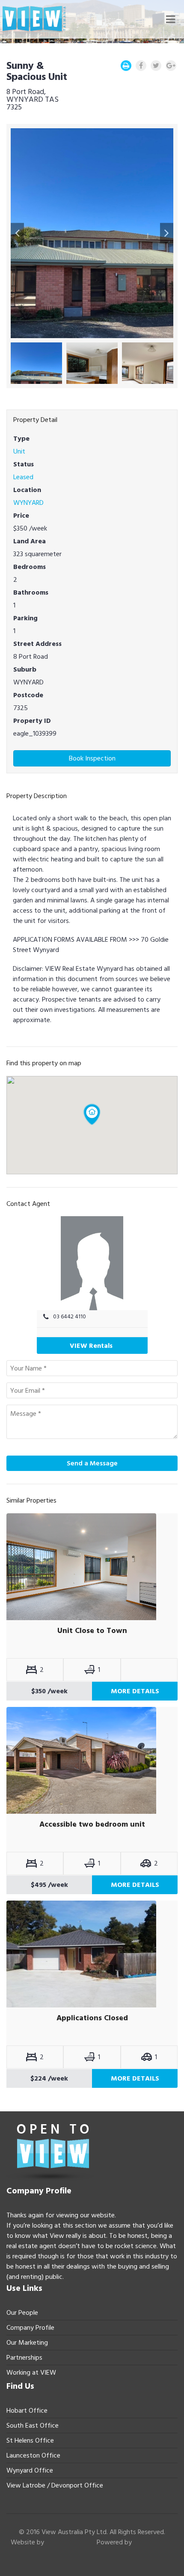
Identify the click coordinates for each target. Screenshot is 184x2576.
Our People (22, 2313)
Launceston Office (33, 2455)
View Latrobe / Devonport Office (55, 2485)
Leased (23, 477)
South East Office (33, 2426)
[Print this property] (126, 66)
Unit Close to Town (92, 1631)
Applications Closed (92, 2018)
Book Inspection (92, 758)
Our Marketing (27, 2343)
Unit (19, 451)
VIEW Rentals (91, 1346)
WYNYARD (28, 503)
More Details (135, 1691)
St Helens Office (30, 2440)
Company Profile (30, 2328)
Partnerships (24, 2358)
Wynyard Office (30, 2470)
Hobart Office (27, 2411)
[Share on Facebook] (141, 66)
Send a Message (92, 1463)
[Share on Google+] (171, 66)
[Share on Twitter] (156, 66)
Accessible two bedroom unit (92, 1824)
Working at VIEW (31, 2373)
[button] (17, 233)
